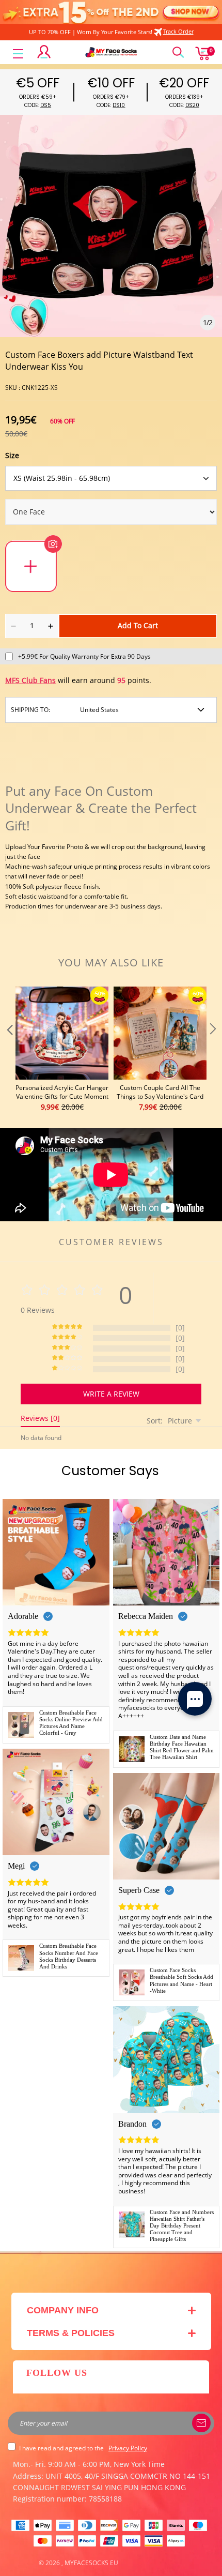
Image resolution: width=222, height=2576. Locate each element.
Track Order (178, 31)
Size (12, 455)
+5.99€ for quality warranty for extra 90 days (84, 656)
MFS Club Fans (30, 680)
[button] (9, 1050)
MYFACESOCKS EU (91, 2563)
